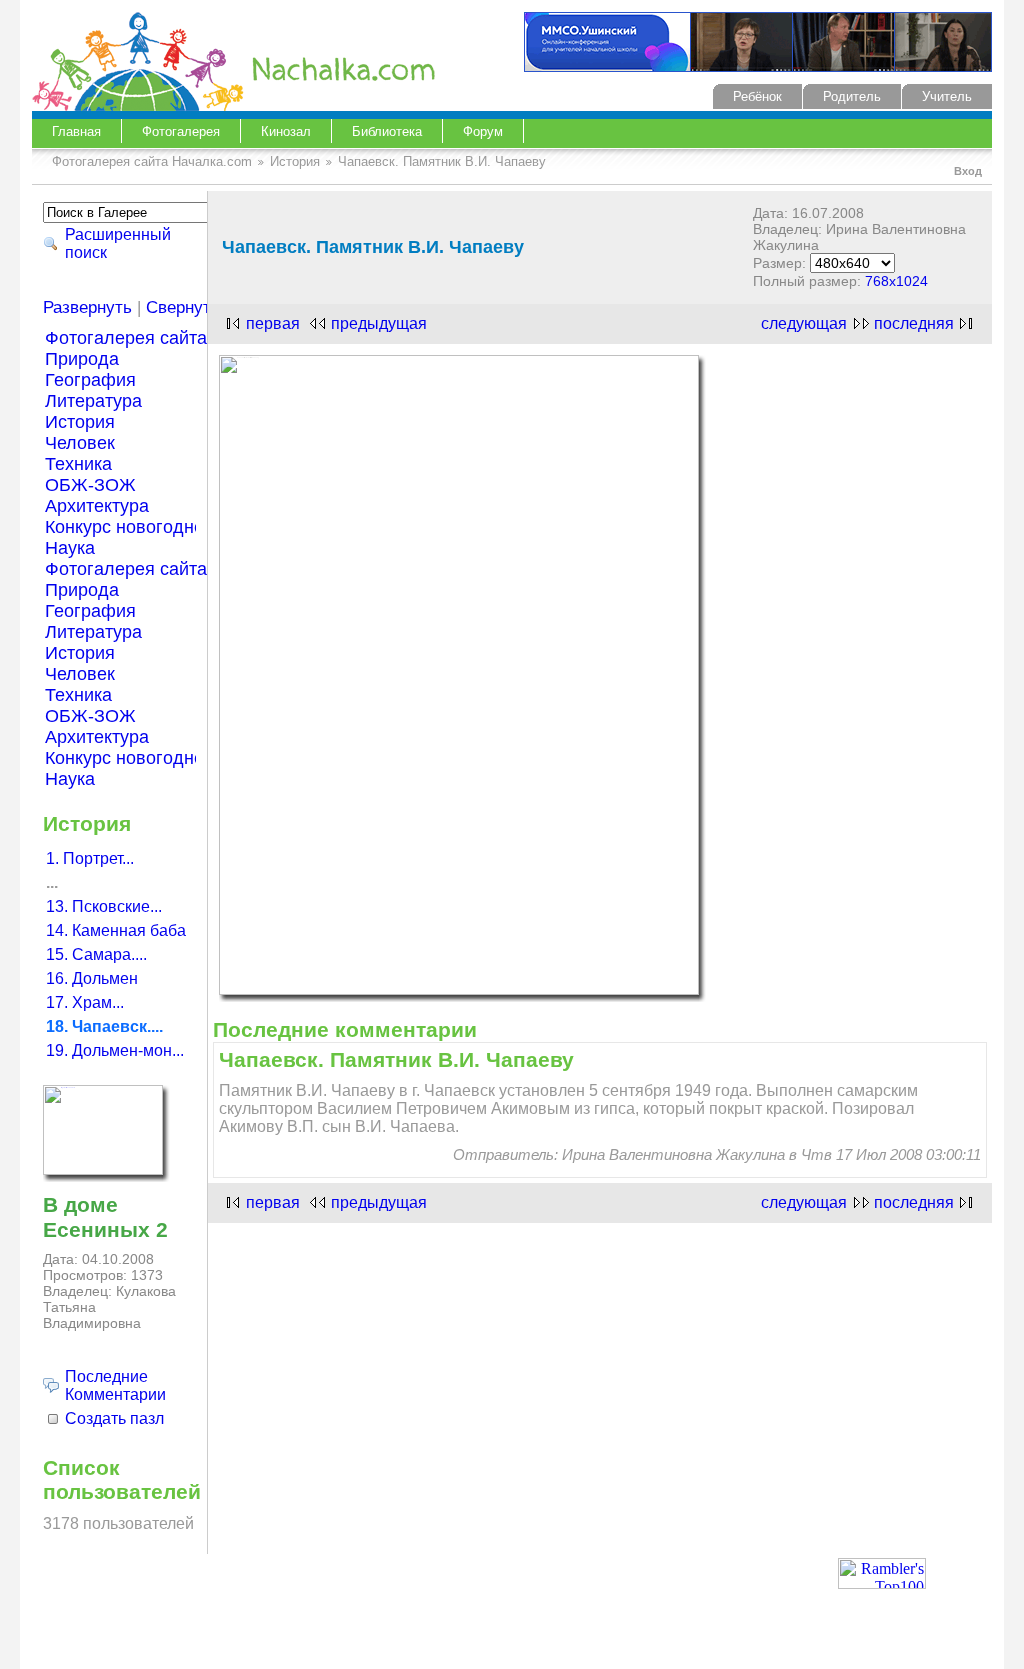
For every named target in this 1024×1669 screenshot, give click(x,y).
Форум (483, 131)
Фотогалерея (181, 131)
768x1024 (896, 281)
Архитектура (97, 506)
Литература (93, 401)
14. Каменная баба (116, 930)
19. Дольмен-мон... (115, 1050)
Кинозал (286, 131)
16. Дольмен (92, 978)
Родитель (852, 96)
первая (273, 323)
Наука (70, 548)
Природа (82, 359)
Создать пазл (114, 1418)
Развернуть (87, 307)
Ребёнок (757, 96)
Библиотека (387, 131)
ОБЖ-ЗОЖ (90, 485)
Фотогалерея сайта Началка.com (152, 161)
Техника (78, 464)
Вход (968, 171)
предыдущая (379, 323)
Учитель (947, 96)
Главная (76, 131)
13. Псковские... (104, 906)
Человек (80, 443)
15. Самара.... (96, 954)
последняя (914, 323)
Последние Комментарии (115, 1385)
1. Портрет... (90, 858)
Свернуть (183, 307)
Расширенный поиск (118, 243)
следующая (804, 323)
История (295, 161)
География (90, 380)
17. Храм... (85, 1002)
